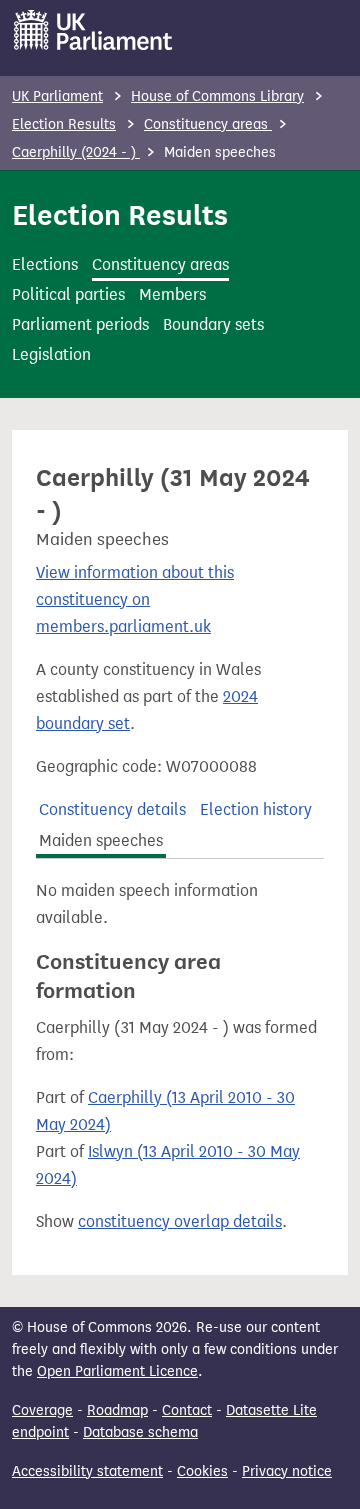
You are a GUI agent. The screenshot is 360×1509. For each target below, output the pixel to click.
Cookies (202, 1471)
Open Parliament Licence (117, 1371)
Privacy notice (287, 1471)
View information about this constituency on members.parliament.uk (135, 599)
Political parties (68, 294)
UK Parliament (57, 96)
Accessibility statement (87, 1471)
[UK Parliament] (93, 30)
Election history (256, 809)
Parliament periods (80, 324)
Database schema (140, 1432)
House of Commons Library (217, 96)
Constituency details (112, 809)
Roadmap (117, 1410)
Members (172, 294)
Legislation (51, 354)
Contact (187, 1410)
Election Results (64, 124)
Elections (45, 264)
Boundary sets (213, 324)
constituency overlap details (180, 1221)
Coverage (42, 1410)
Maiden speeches (101, 840)
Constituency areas (208, 124)
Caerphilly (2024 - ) (76, 152)
